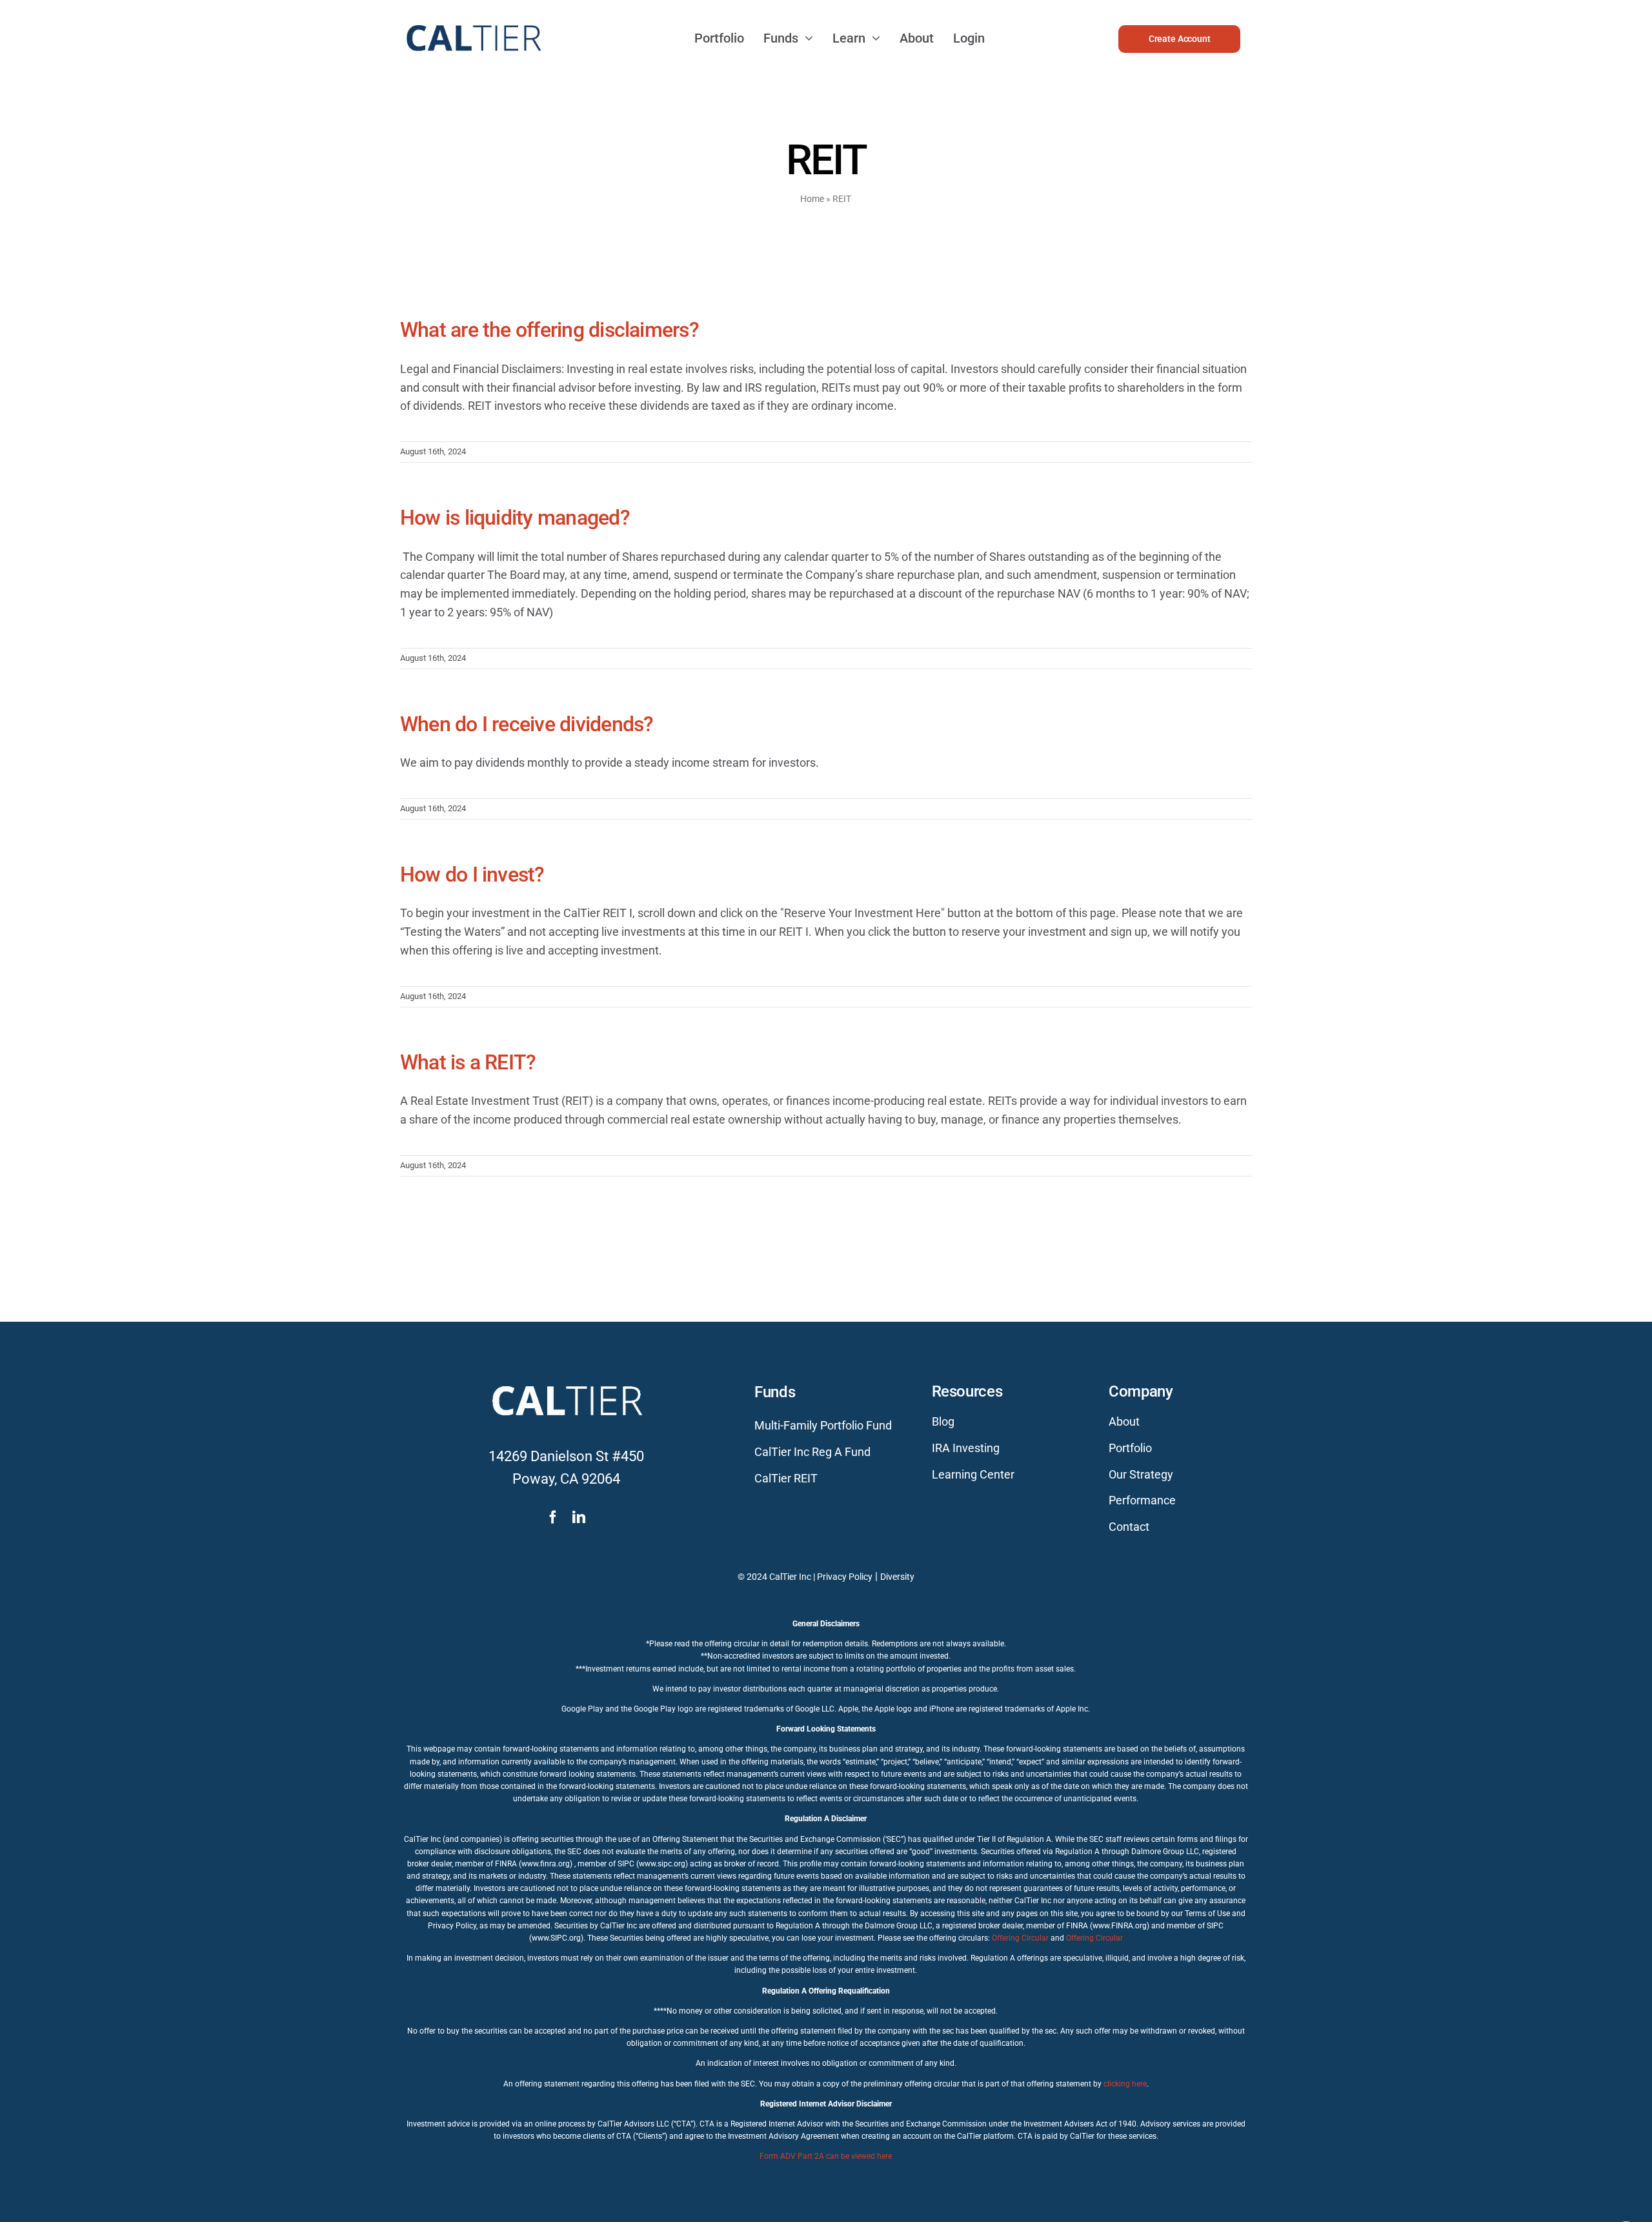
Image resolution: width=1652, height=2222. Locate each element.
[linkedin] (579, 1517)
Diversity (897, 1577)
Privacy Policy (845, 1577)
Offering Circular (1020, 1938)
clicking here (1125, 2084)
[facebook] (553, 1517)
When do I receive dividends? (527, 724)
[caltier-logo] (473, 19)
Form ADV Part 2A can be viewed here (826, 2156)
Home (812, 199)
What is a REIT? (468, 1062)
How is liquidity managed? (515, 518)
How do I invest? (472, 874)
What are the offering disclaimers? (549, 330)
